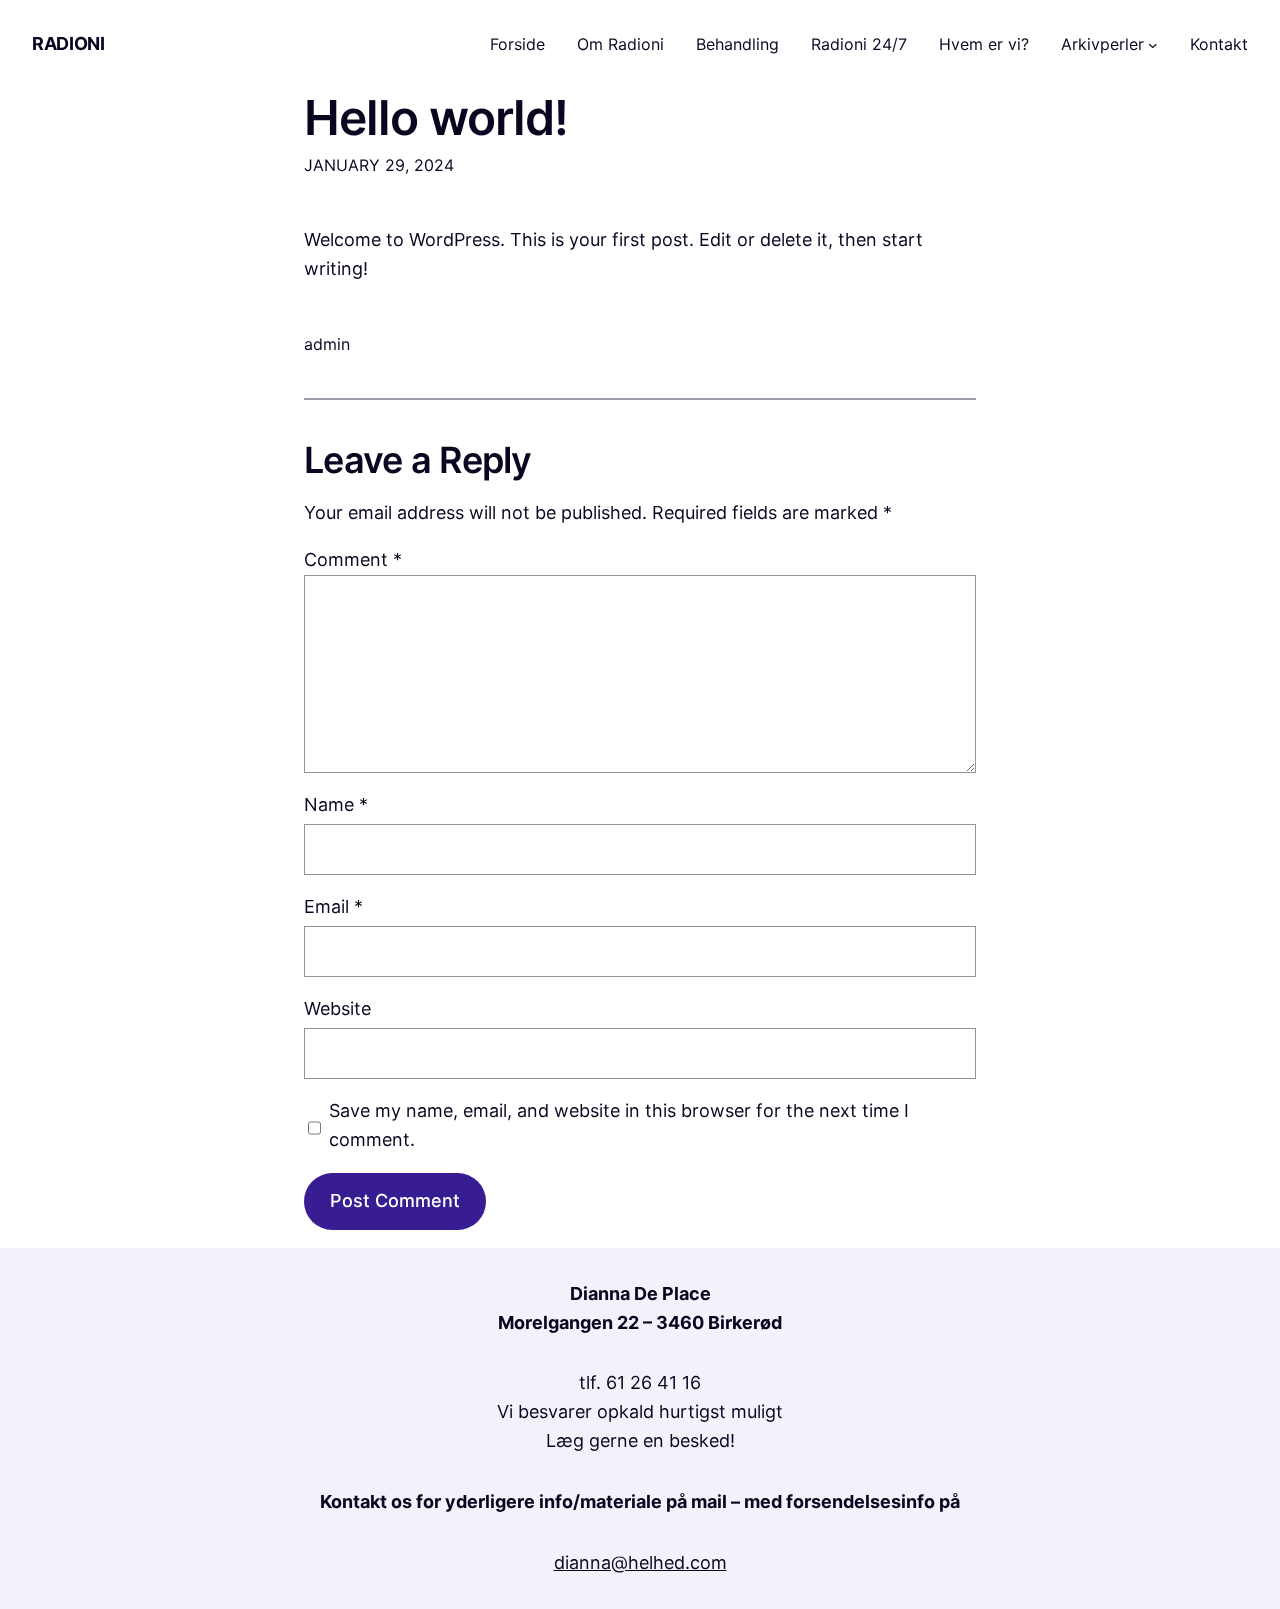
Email (333, 906)
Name (336, 804)
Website (337, 1008)
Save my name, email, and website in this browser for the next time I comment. (619, 1125)
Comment (353, 559)
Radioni (68, 43)
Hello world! (436, 117)
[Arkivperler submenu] (1153, 45)
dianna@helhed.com (640, 1562)
